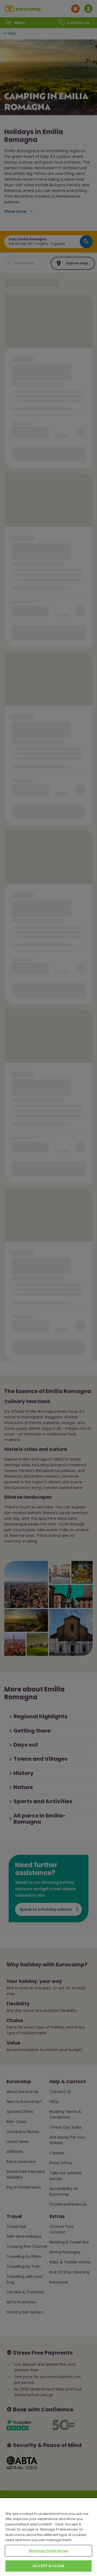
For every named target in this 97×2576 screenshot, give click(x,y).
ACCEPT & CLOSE (48, 2566)
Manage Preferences (48, 2551)
